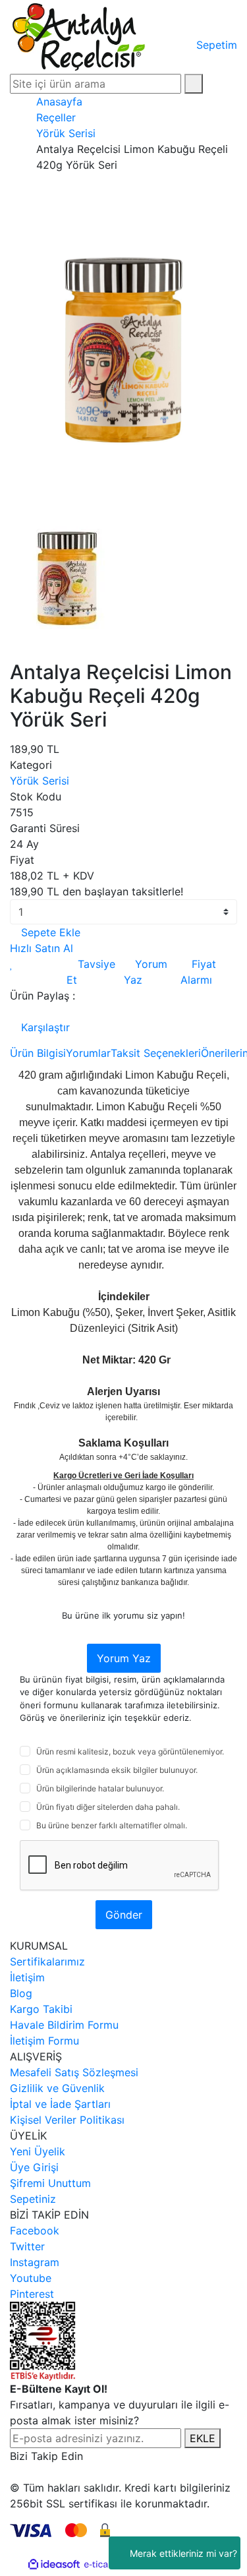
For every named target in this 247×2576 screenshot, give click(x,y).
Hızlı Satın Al (41, 948)
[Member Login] (173, 29)
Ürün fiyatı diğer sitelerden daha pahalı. (108, 1807)
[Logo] (79, 36)
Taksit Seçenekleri (156, 1053)
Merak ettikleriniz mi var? (183, 2553)
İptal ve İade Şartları (60, 2104)
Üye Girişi (34, 2167)
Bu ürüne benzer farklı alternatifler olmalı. (112, 1825)
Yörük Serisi (40, 781)
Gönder (124, 1915)
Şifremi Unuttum (50, 2183)
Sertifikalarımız (47, 1962)
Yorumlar (88, 1053)
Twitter (27, 2246)
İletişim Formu (44, 2041)
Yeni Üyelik (38, 2151)
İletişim (27, 1977)
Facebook (35, 2231)
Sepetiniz (33, 2199)
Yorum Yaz (124, 1658)
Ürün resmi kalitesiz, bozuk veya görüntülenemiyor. (130, 1752)
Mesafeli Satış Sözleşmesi (74, 2072)
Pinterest (32, 2294)
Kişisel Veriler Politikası (67, 2120)
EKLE (203, 2438)
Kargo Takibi (41, 2009)
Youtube (31, 2278)
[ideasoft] (54, 2565)
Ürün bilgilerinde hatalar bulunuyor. (100, 1788)
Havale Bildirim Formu (64, 2025)
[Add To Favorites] (12, 964)
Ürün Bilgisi (38, 1053)
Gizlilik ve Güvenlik (57, 2088)
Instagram (35, 2262)
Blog (21, 1993)
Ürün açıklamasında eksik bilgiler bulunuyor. (117, 1770)
